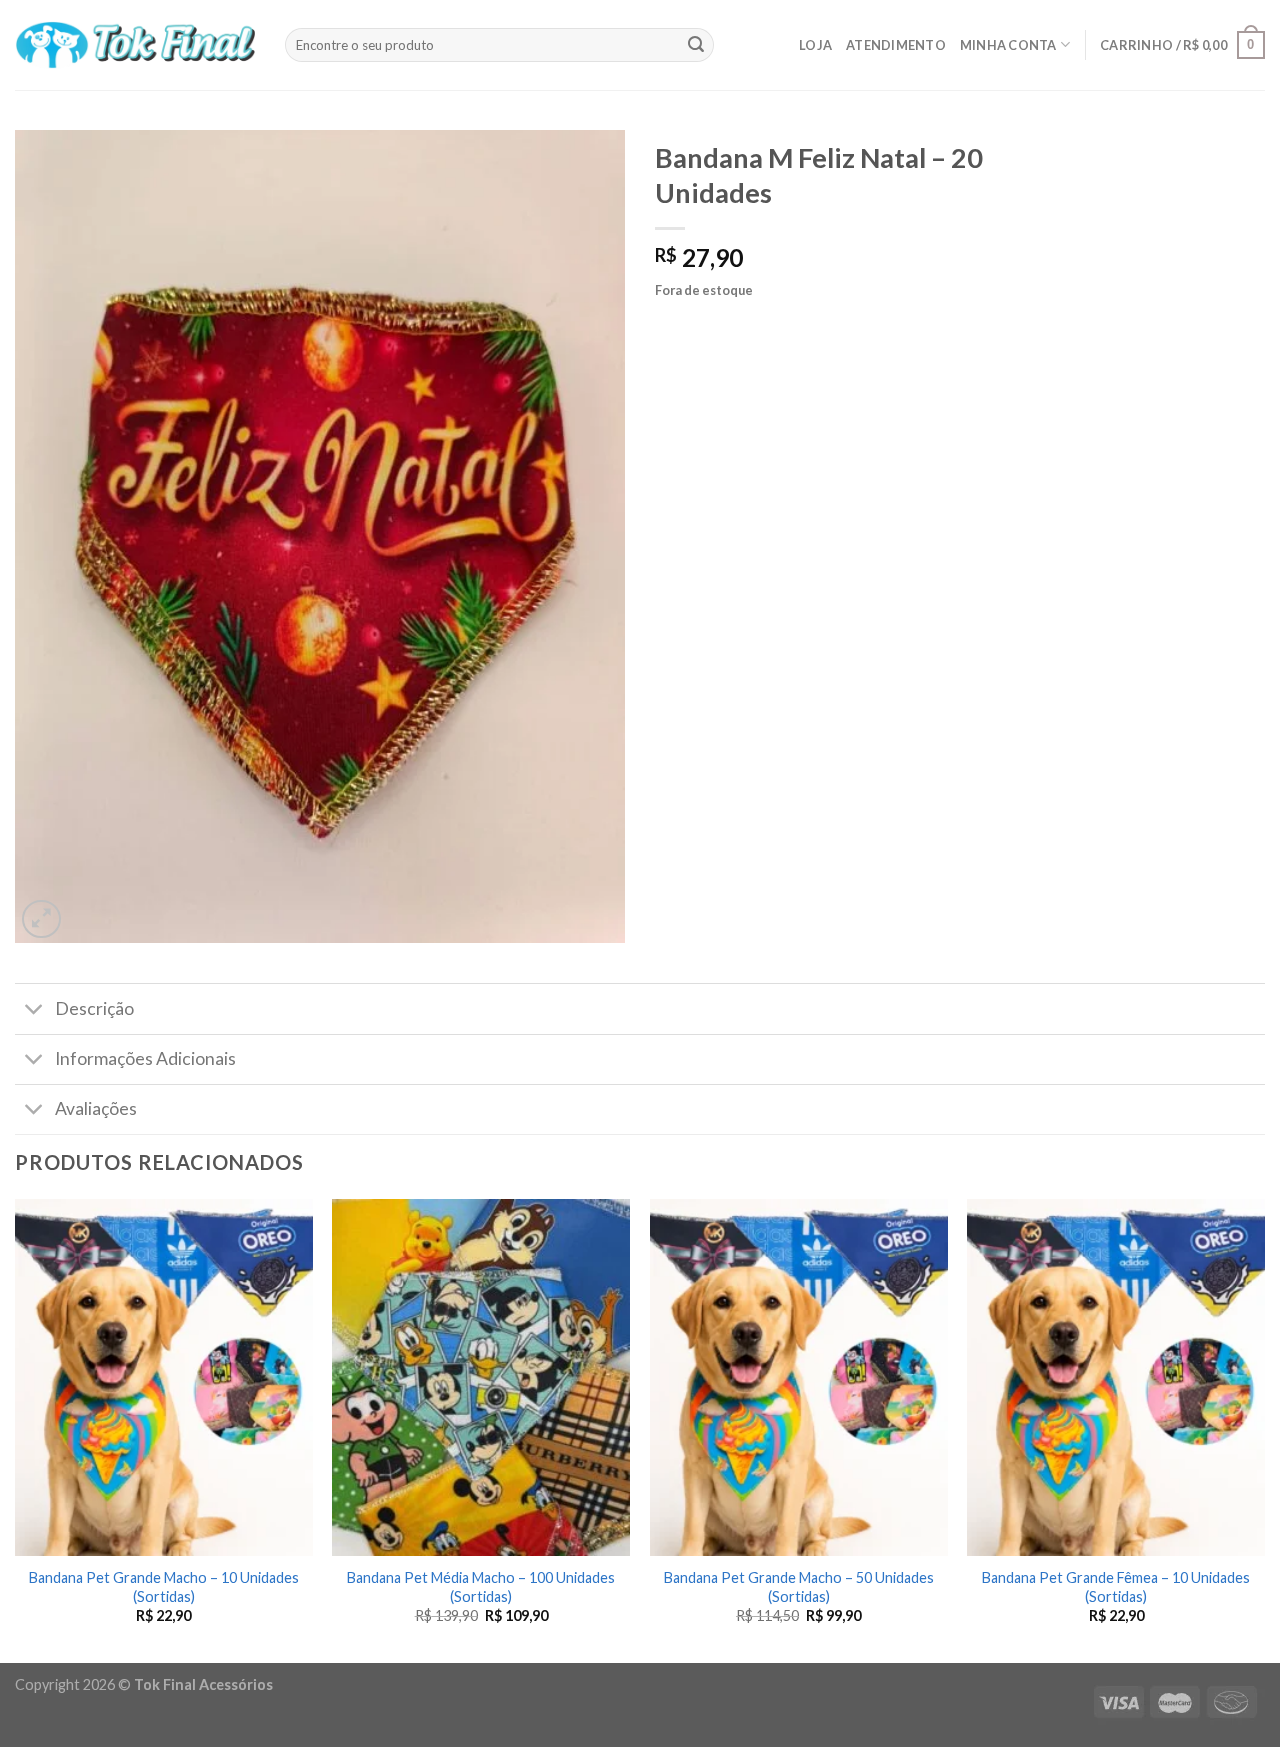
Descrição (94, 1008)
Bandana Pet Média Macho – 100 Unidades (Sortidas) (481, 1587)
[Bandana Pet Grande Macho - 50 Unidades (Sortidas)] (799, 1377)
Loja (815, 45)
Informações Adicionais (145, 1058)
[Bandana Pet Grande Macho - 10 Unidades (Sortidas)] (164, 1377)
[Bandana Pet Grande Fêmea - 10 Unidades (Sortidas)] (1116, 1377)
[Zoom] (41, 919)
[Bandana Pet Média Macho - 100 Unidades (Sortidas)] (481, 1377)
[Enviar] (696, 45)
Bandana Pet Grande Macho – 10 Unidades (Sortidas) (164, 1587)
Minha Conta (1008, 45)
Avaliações (96, 1108)
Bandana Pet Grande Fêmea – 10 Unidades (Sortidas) (1116, 1587)
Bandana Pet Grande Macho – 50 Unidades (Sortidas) (799, 1587)
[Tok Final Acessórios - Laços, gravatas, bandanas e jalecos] (135, 45)
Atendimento (896, 45)
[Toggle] (34, 1010)
